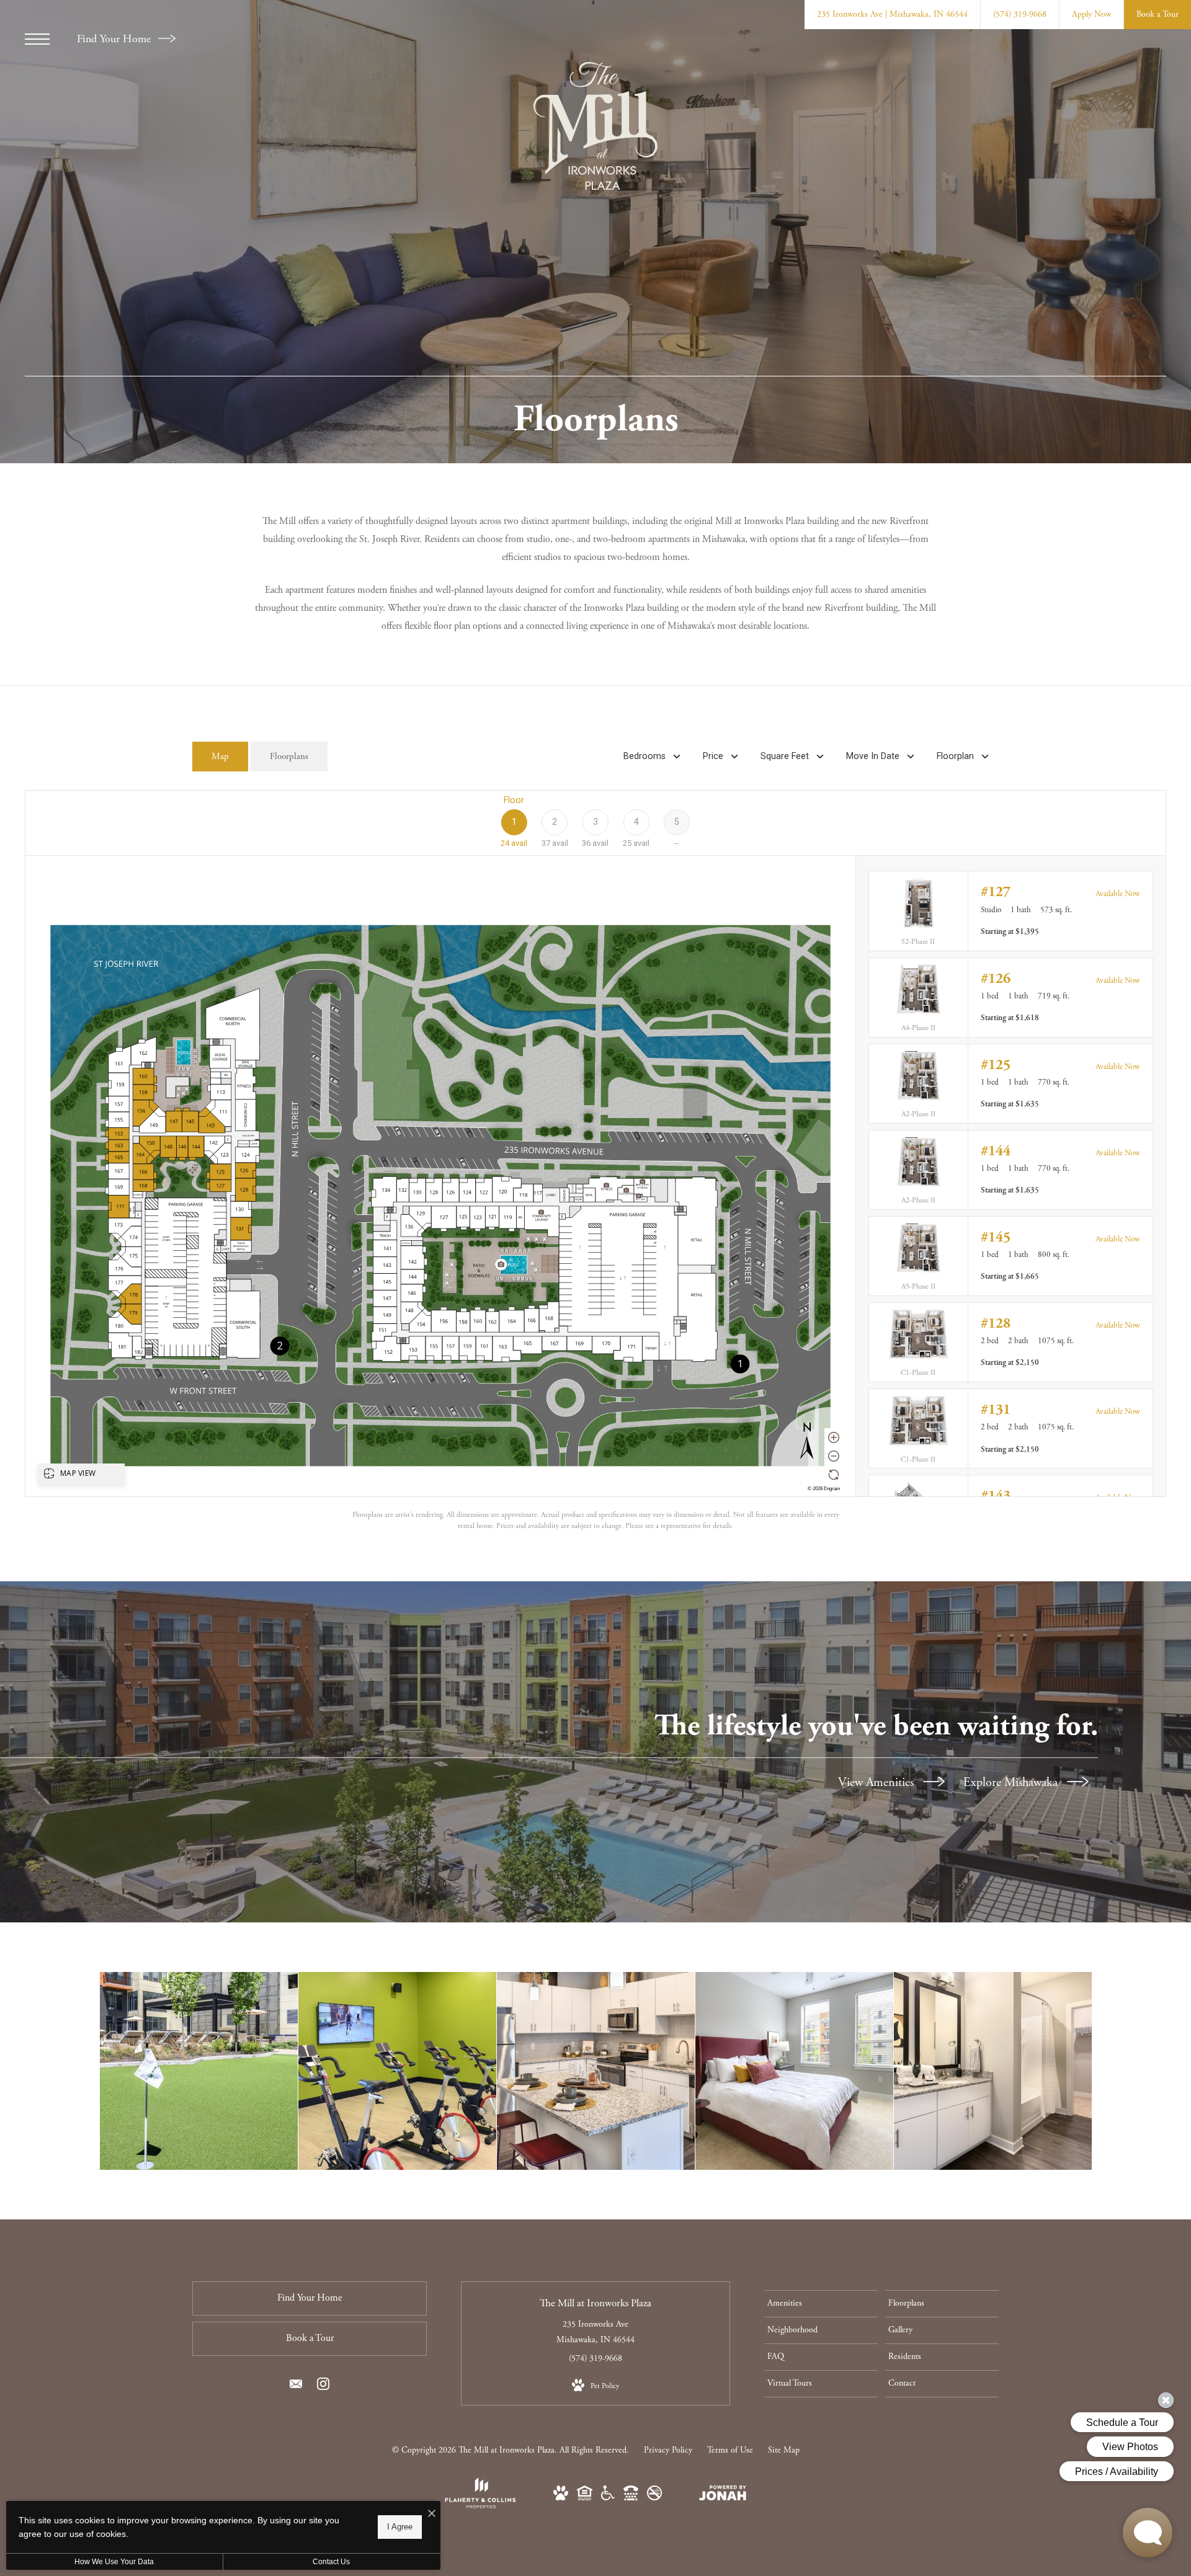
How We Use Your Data (114, 2562)
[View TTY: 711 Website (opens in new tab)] (631, 2498)
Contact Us (331, 2562)
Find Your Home (115, 39)
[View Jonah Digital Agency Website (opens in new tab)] (723, 2496)
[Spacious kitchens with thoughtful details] (596, 2071)
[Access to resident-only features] (199, 2071)
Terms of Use (730, 2450)
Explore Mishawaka (1012, 1783)
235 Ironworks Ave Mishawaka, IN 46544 (595, 2332)
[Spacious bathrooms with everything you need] (993, 2071)
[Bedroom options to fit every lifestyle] (794, 2071)
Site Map (784, 2450)
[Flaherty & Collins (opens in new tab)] (480, 2506)
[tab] (220, 757)
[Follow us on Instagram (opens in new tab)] (323, 2387)
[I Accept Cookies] (432, 2515)
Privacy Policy (668, 2450)
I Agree (400, 2527)
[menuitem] (821, 2304)
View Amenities (877, 1783)
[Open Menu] (37, 39)
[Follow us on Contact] (296, 2387)
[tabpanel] (595, 1161)
